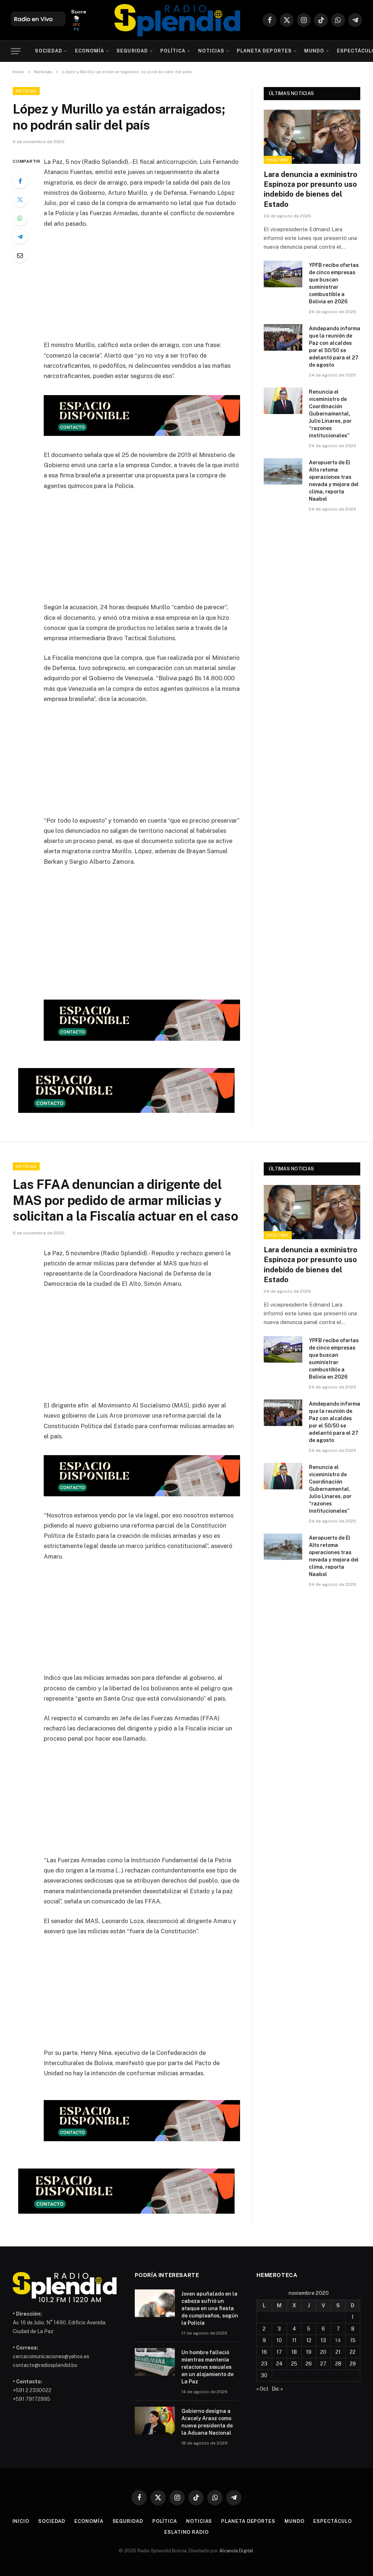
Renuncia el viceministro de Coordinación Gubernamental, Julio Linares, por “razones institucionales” (330, 414)
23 (264, 2364)
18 (294, 2352)
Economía (90, 51)
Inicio (21, 2521)
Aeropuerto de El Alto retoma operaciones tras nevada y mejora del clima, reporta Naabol (334, 481)
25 (294, 2364)
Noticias (211, 51)
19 (309, 2352)
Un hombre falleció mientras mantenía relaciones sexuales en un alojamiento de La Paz (207, 2367)
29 (353, 2364)
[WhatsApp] (20, 218)
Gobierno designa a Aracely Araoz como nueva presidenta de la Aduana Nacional (207, 2422)
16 (264, 2352)
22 (353, 2352)
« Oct (262, 2389)
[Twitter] (20, 200)
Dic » (277, 2389)
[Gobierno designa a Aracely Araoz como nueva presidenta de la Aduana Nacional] (155, 2421)
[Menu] (16, 51)
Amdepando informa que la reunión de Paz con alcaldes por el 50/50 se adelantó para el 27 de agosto (335, 347)
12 (309, 2340)
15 (353, 2340)
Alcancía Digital (236, 2551)
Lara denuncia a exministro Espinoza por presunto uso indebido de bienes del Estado (311, 189)
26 (309, 2364)
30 (264, 2375)
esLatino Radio (186, 2532)
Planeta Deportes (264, 51)
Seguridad (132, 51)
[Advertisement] (157, 289)
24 (279, 2364)
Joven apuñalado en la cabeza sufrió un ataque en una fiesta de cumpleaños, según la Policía (210, 2308)
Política (173, 51)
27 (323, 2364)
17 (279, 2352)
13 (323, 2340)
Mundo (314, 51)
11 (294, 2340)
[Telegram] (20, 237)
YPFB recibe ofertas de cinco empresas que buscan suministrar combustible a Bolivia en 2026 (334, 283)
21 (338, 2352)
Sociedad (49, 51)
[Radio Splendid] (177, 20)
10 (279, 2340)
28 (338, 2364)
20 (323, 2352)
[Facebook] (20, 181)
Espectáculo (332, 2521)
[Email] (20, 255)
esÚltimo (278, 160)
